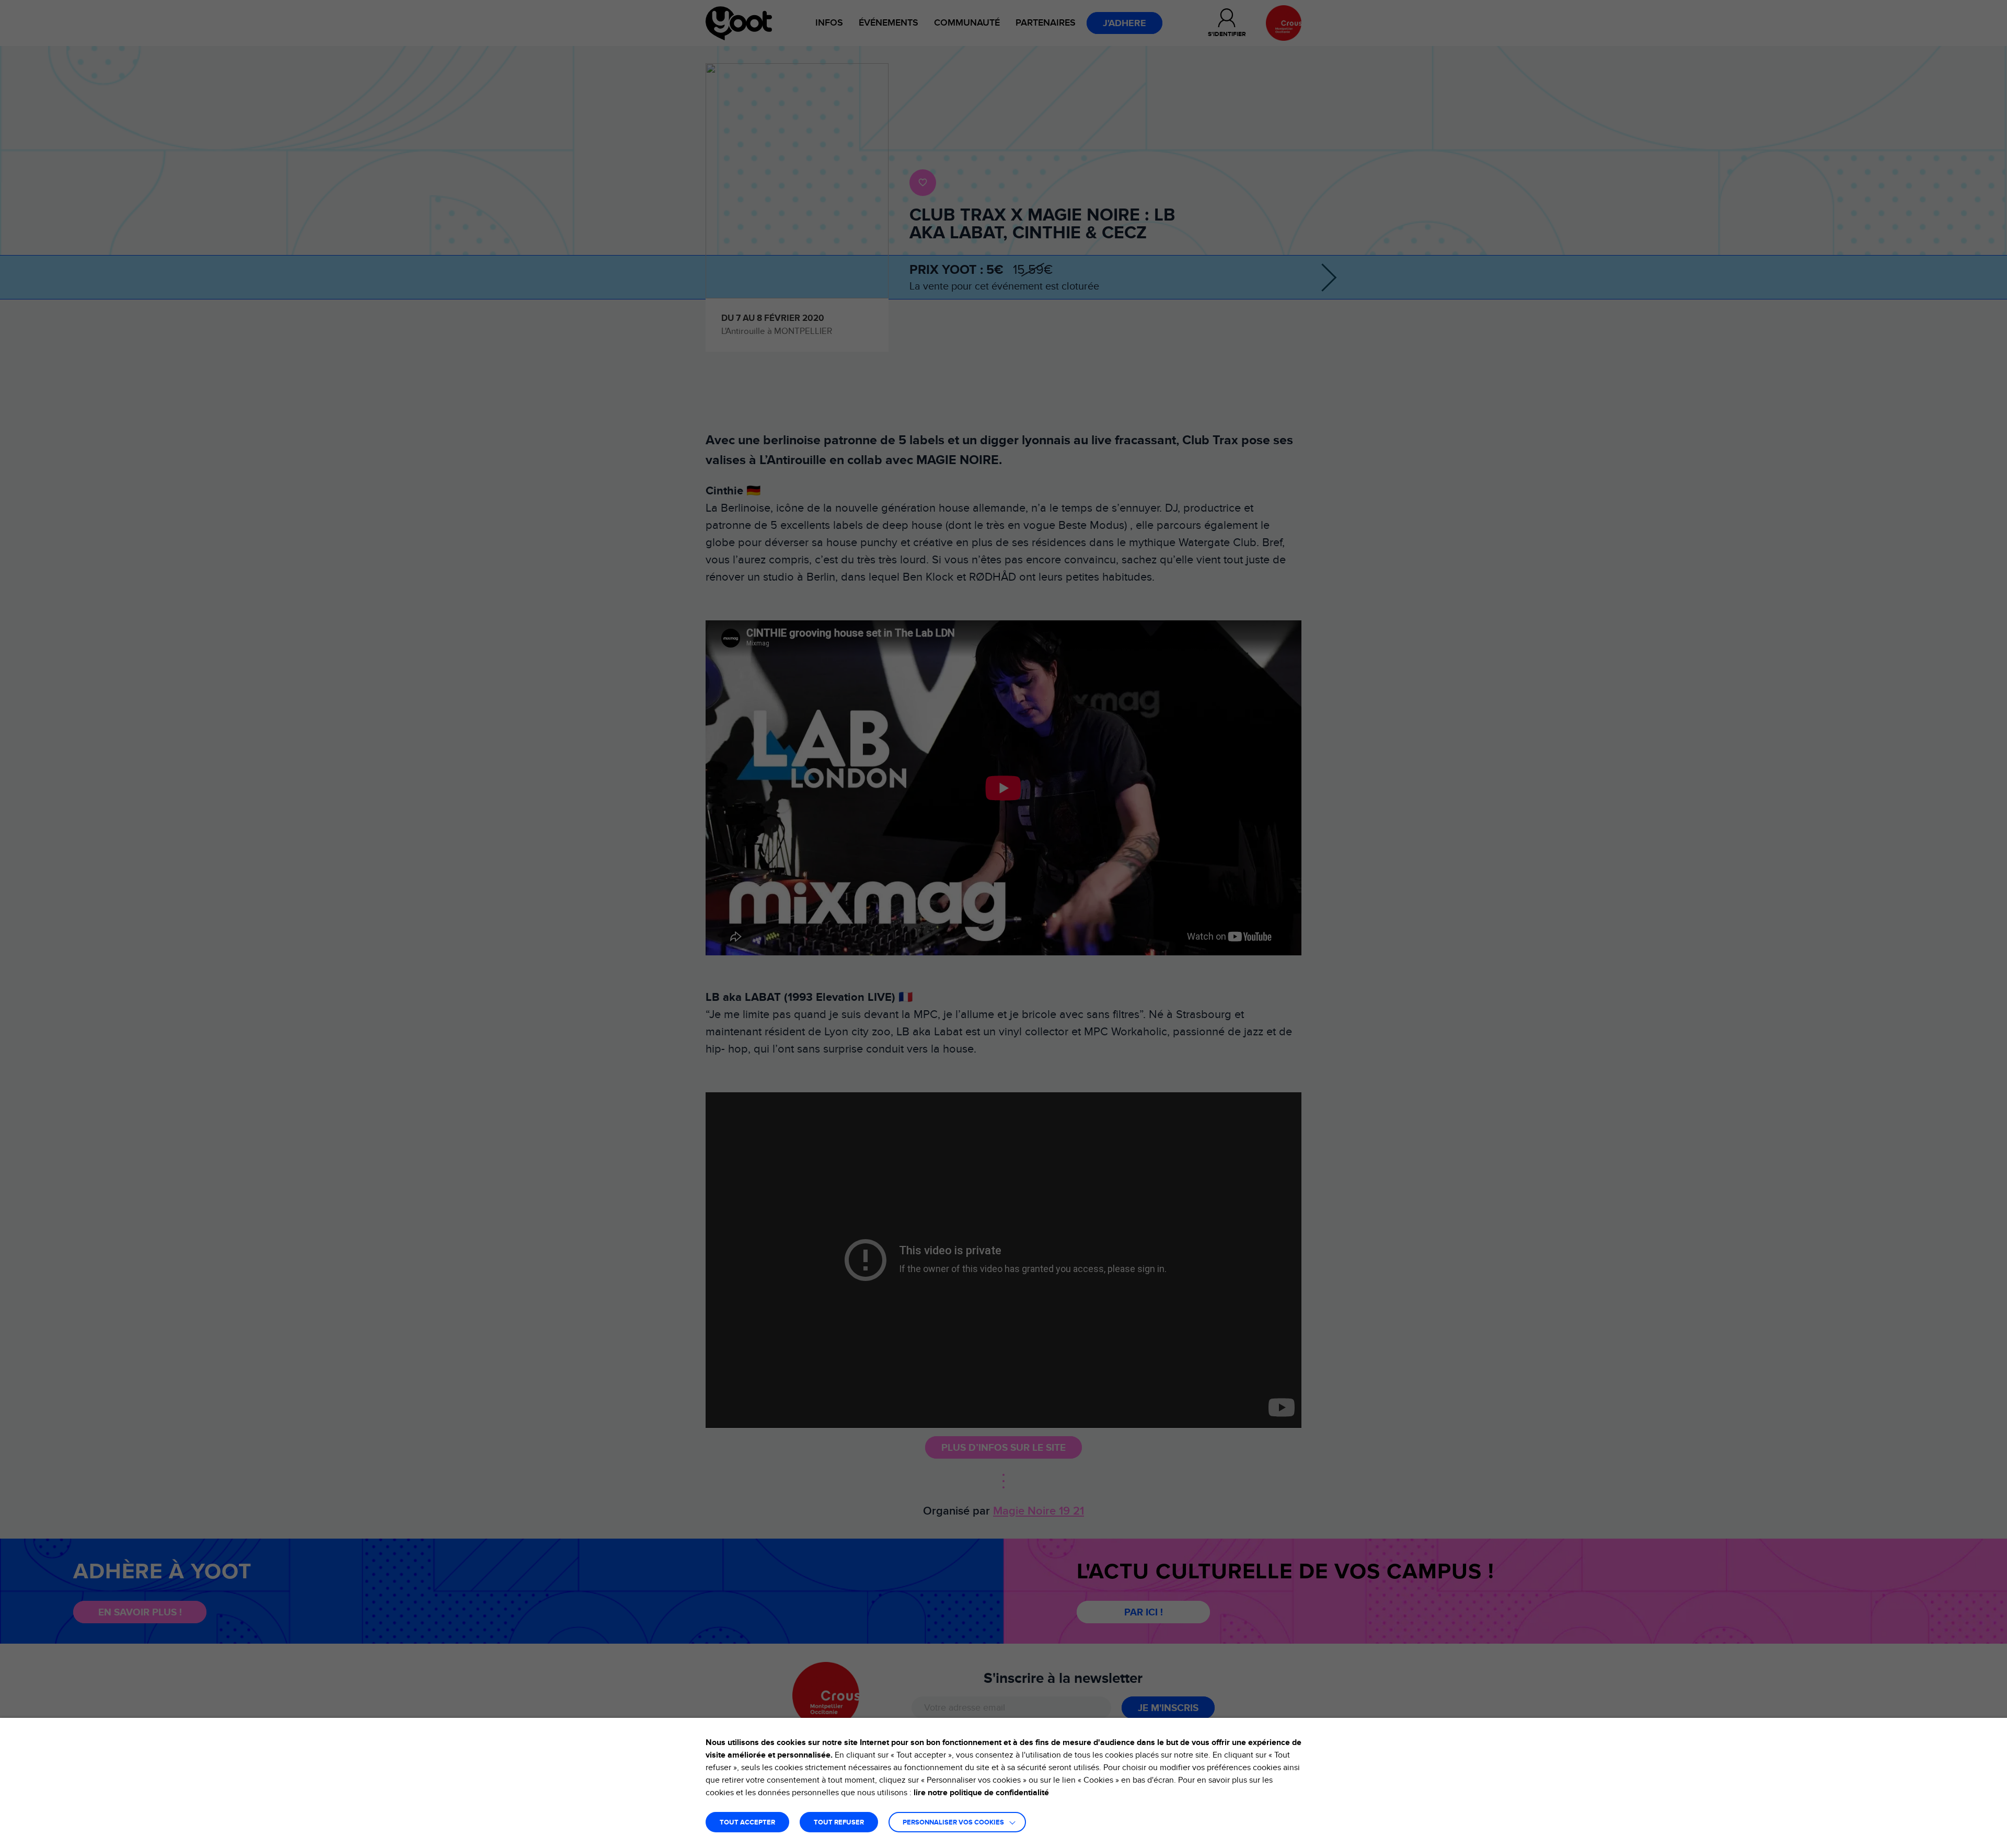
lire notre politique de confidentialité (981, 1793)
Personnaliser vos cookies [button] (953, 1823)
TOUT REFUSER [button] (839, 1823)
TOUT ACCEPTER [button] (747, 1823)
